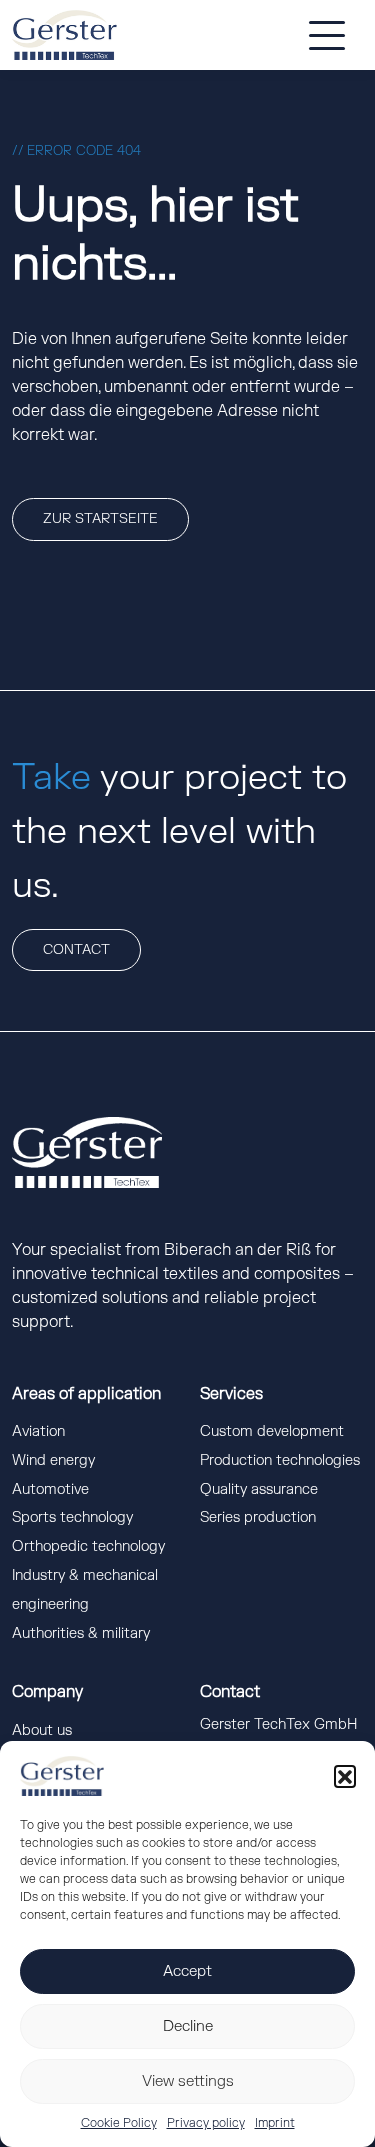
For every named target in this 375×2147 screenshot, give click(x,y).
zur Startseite (100, 518)
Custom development (272, 1431)
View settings (188, 2081)
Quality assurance (259, 1489)
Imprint (275, 2123)
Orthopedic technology (88, 1546)
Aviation (38, 1431)
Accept (187, 1971)
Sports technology (72, 1517)
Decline (188, 2026)
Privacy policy (206, 2123)
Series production (258, 1517)
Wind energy (53, 1460)
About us (42, 1730)
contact (76, 949)
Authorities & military (81, 1633)
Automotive (50, 1489)
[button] (345, 1776)
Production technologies (280, 1460)
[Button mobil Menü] (327, 35)
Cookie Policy (119, 2123)
